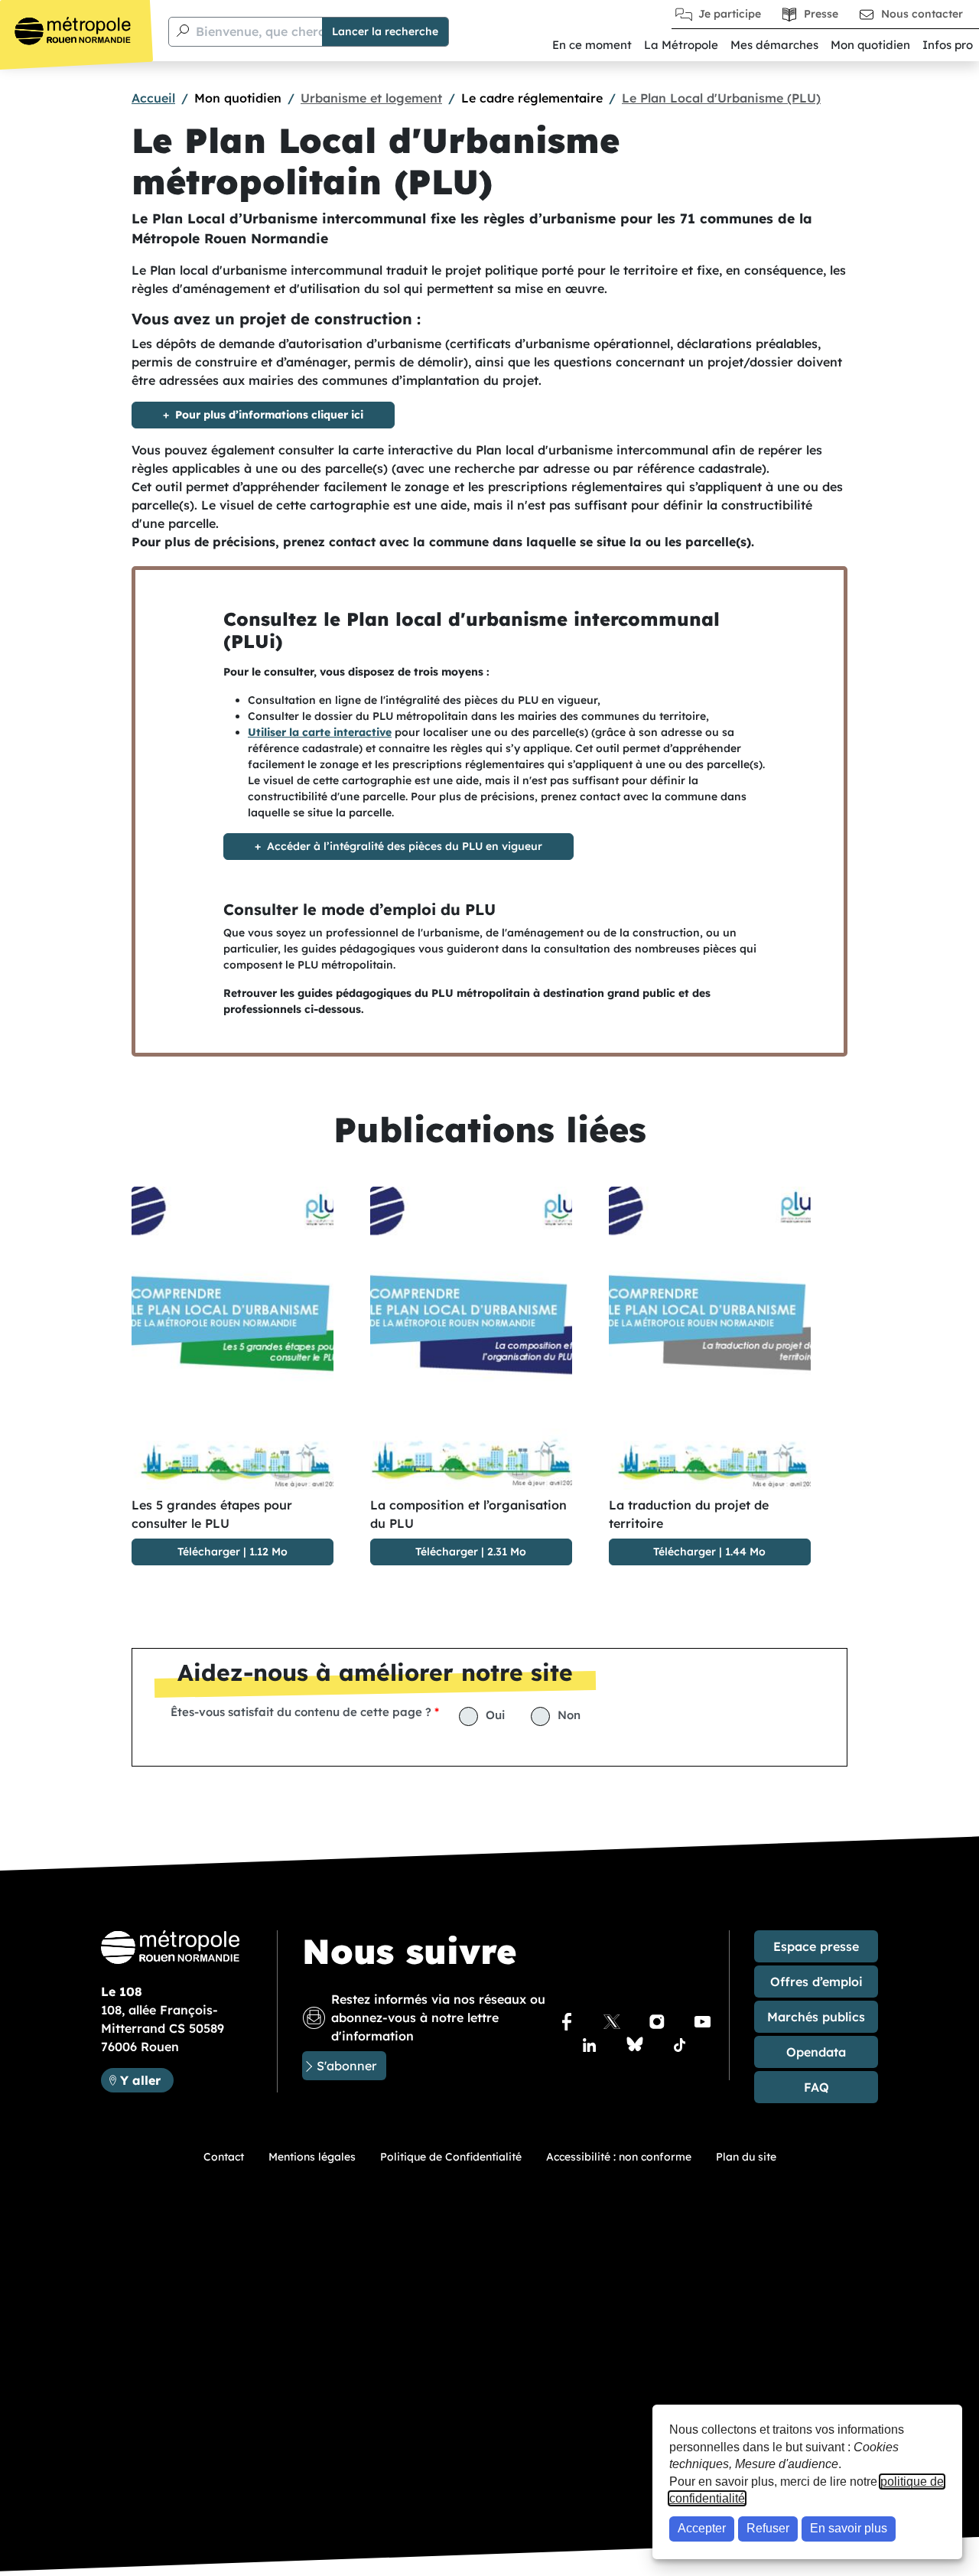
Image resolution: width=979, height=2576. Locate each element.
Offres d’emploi (816, 1982)
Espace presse (816, 1946)
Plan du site (746, 2157)
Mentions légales (312, 2157)
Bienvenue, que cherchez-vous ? (293, 31)
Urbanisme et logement (371, 98)
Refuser (768, 2528)
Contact (224, 2157)
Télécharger (209, 1552)
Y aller (146, 2080)
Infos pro (948, 45)
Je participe (730, 14)
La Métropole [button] (681, 45)
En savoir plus (849, 2528)
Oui (495, 1715)
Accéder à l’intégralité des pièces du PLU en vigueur (405, 846)
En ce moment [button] (592, 45)
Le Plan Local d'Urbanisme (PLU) (721, 98)
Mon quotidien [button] (870, 45)
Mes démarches (774, 45)
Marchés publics (816, 2017)
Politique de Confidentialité (451, 2157)
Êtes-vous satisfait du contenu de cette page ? (301, 1712)
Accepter (702, 2528)
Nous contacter (922, 14)
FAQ (816, 2087)
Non (569, 1715)
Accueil (153, 98)
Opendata (816, 2052)
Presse (821, 14)
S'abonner (346, 2066)
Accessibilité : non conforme (619, 2157)
